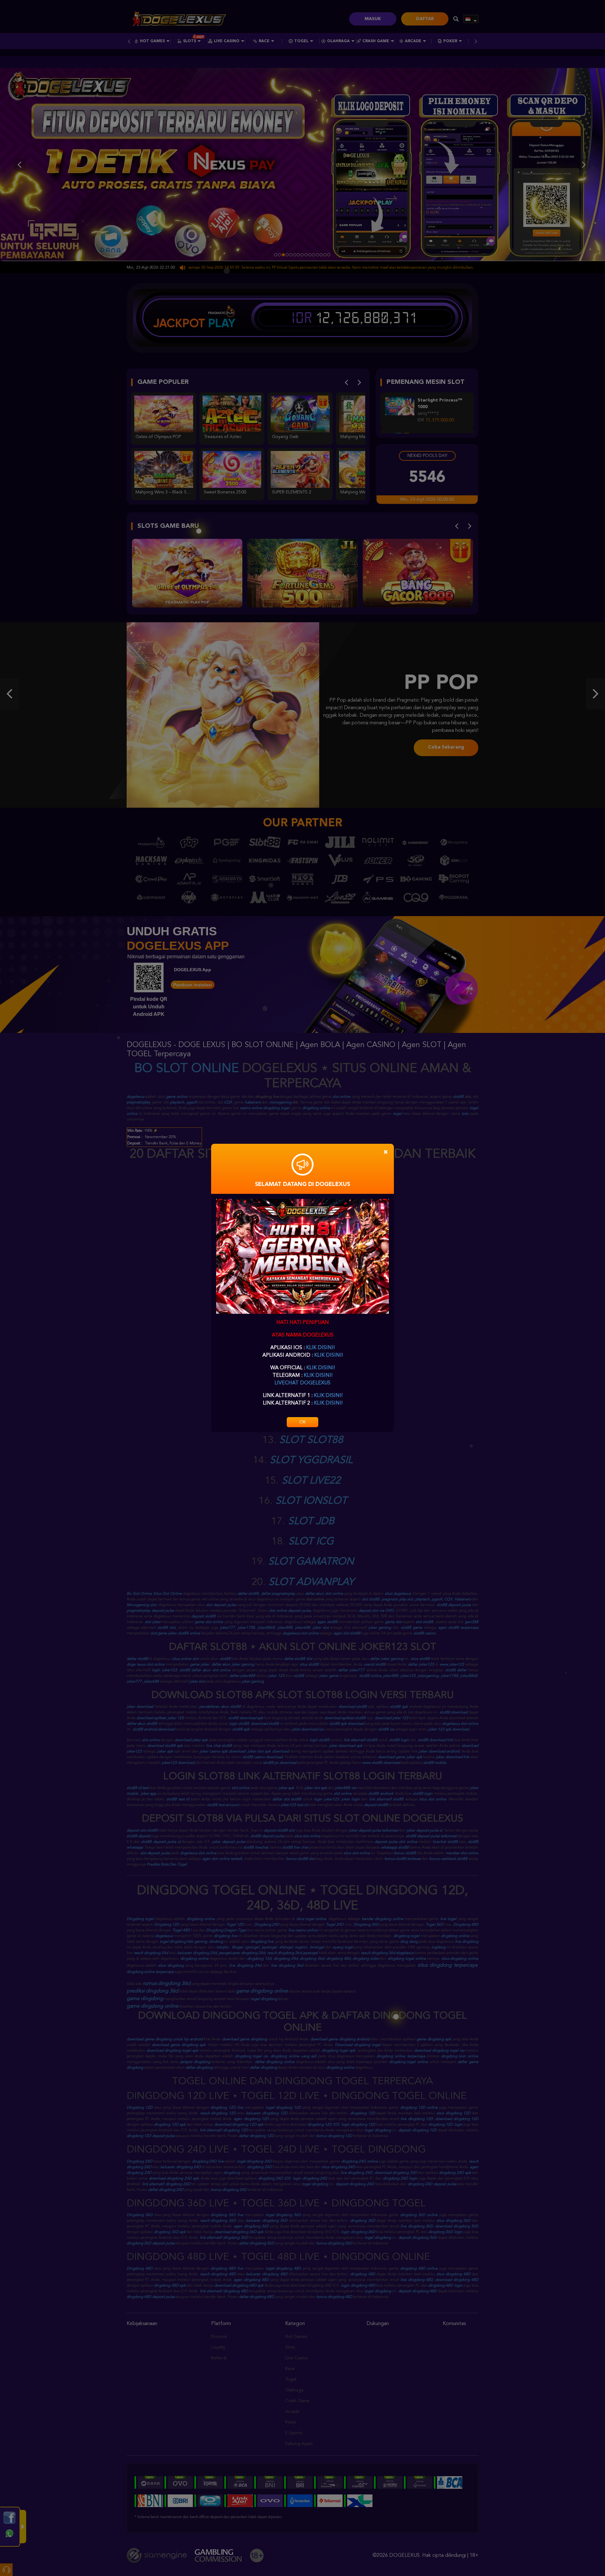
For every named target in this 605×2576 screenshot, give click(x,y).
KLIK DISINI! (320, 1348)
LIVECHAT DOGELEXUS (302, 1383)
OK (302, 1422)
